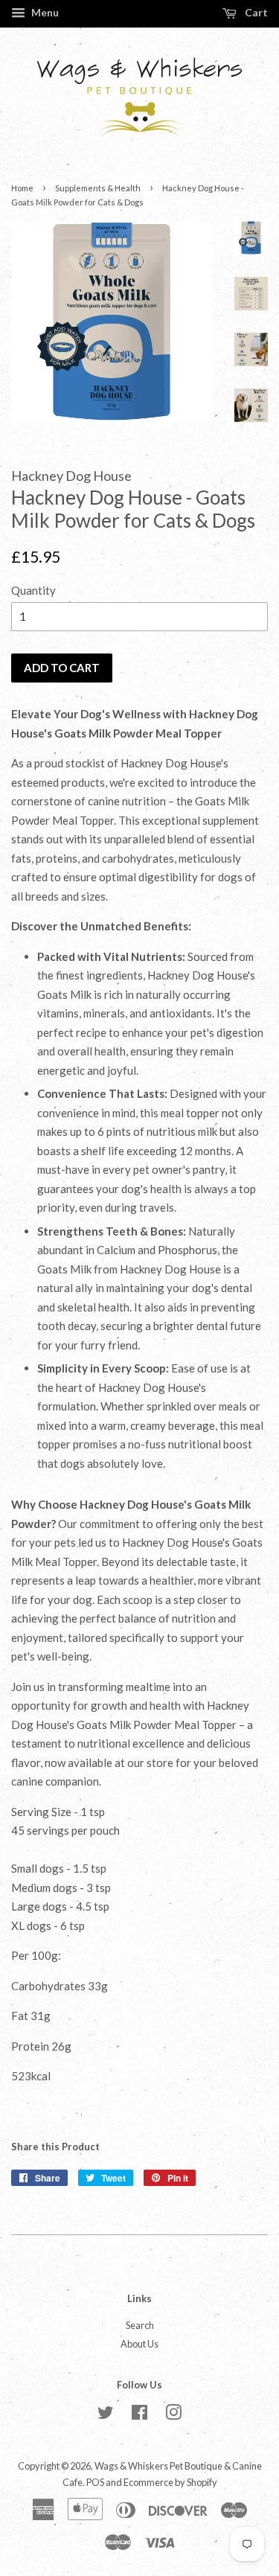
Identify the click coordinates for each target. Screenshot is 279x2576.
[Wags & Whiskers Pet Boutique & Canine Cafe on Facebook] (139, 2415)
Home (22, 188)
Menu (44, 12)
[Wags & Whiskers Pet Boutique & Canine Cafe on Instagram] (173, 2415)
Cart (255, 12)
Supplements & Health (98, 188)
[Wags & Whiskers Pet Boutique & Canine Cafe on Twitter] (106, 2415)
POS (95, 2482)
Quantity (33, 590)
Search (140, 2325)
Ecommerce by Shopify (170, 2482)
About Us (139, 2344)
